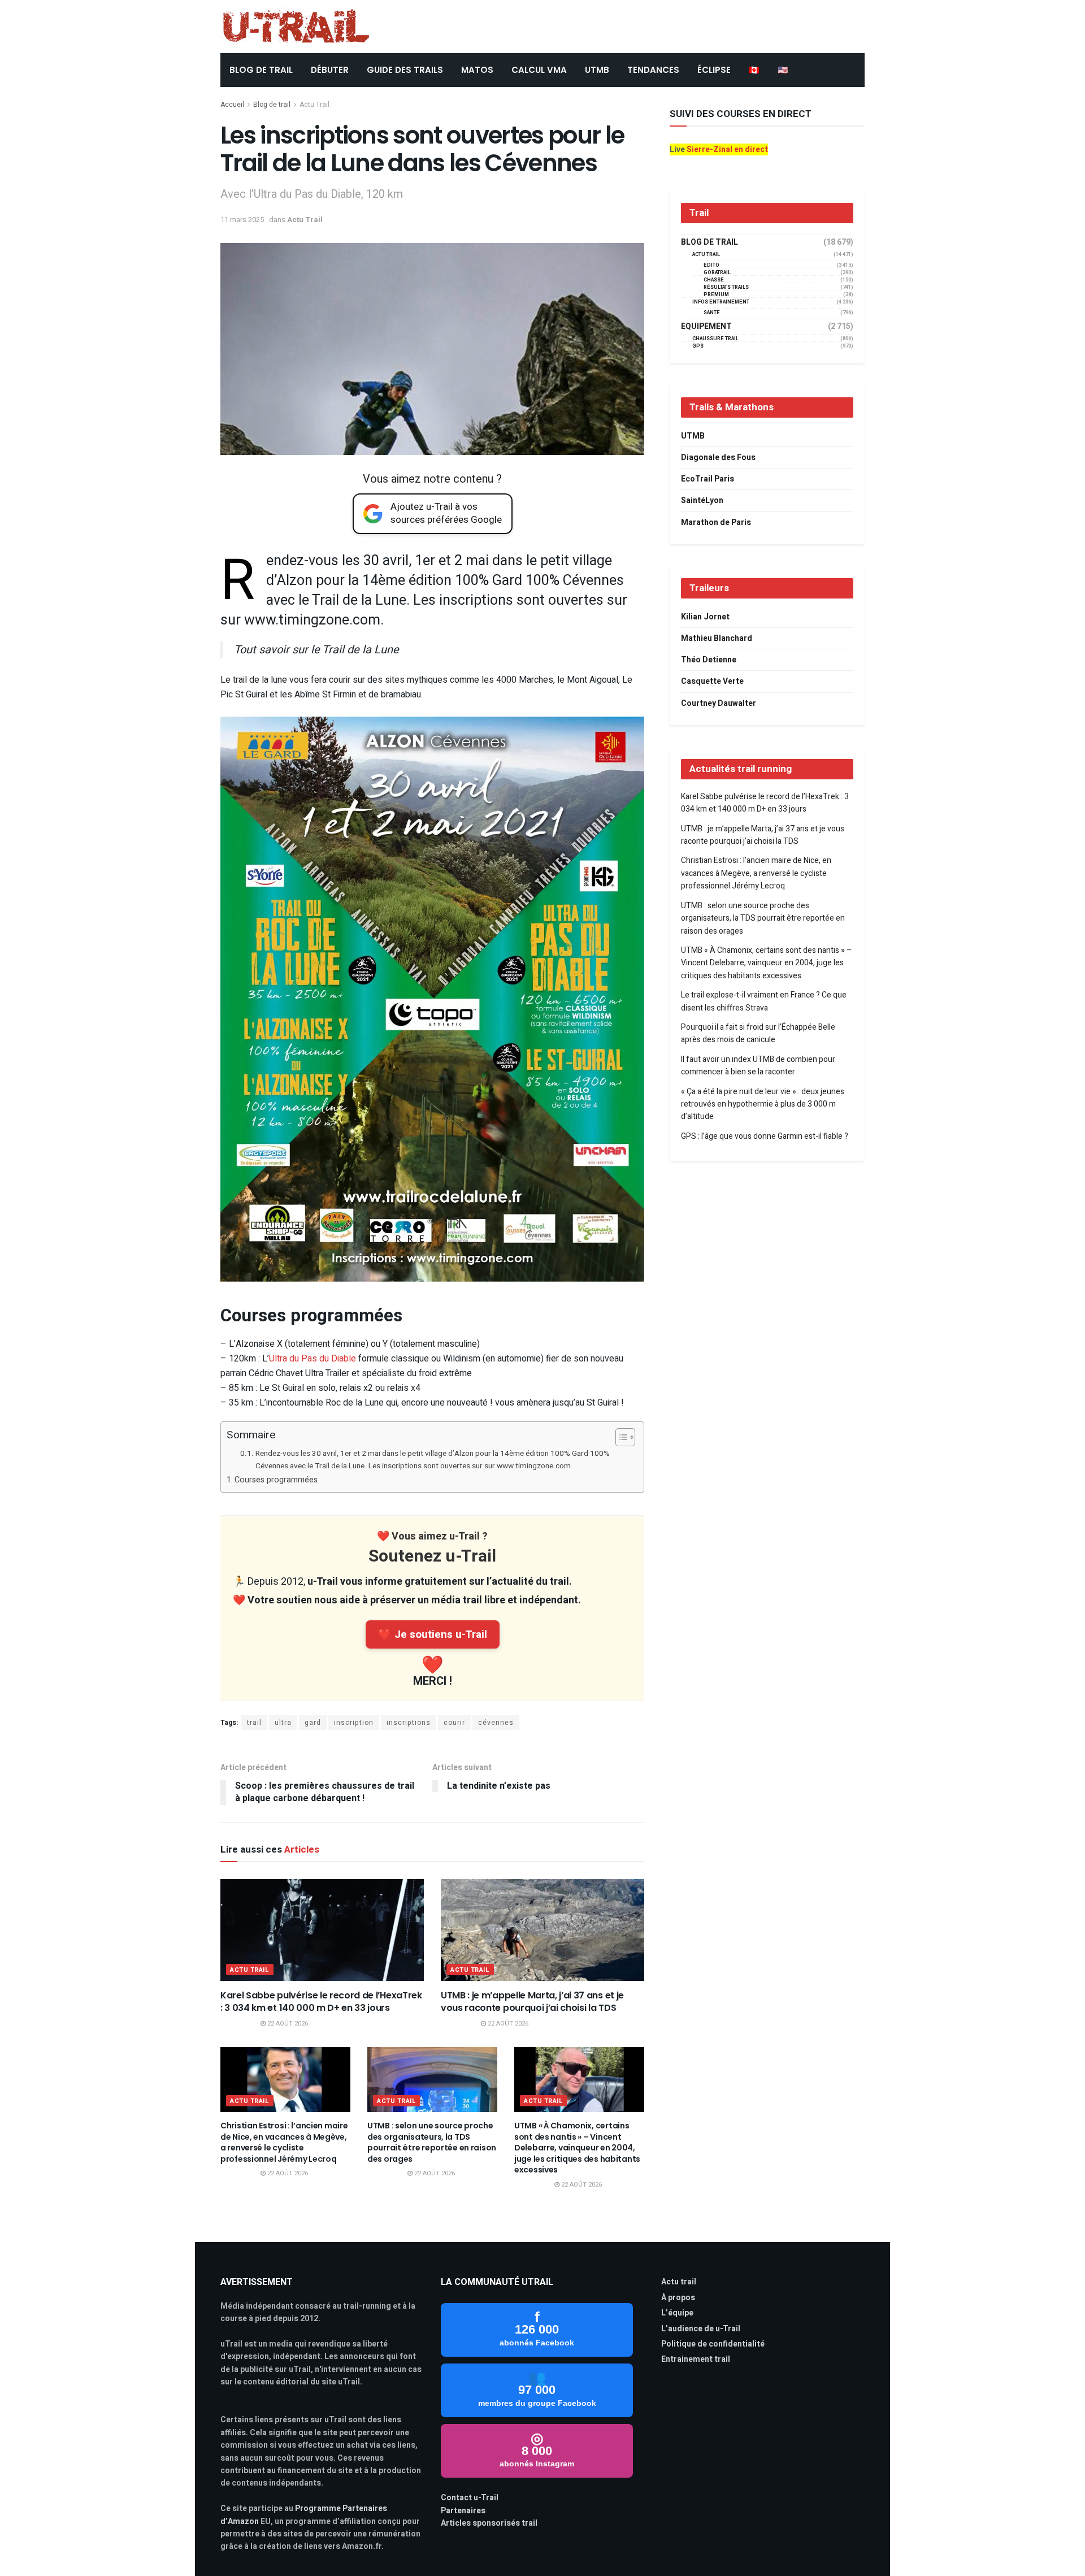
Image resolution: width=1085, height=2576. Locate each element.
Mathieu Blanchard (717, 638)
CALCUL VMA (539, 70)
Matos (477, 70)
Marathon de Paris (716, 522)
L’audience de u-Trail (701, 2329)
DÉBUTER (330, 70)
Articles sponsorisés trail (489, 2523)
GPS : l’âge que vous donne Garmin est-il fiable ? (765, 1136)
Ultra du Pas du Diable (313, 1359)
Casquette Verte (712, 681)
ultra (283, 1723)
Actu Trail (314, 105)
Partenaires (463, 2511)
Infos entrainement (721, 302)
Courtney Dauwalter (719, 703)
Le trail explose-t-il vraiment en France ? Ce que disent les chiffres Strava (764, 1001)
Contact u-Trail (470, 2498)
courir (454, 1723)
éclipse (714, 70)
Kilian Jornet (705, 617)
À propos (678, 2298)
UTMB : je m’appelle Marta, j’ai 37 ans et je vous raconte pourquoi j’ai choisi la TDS (532, 2002)
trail (254, 1723)
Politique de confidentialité (713, 2344)
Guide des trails (405, 70)
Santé (712, 313)
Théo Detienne (709, 660)
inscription (354, 1723)
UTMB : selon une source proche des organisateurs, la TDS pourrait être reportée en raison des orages (432, 2142)
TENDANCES (653, 70)
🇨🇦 (754, 70)
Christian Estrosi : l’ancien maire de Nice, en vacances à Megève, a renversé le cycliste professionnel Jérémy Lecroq (284, 2142)
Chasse (714, 280)
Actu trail (679, 2282)
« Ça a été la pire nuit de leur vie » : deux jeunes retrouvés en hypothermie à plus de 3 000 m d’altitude (763, 1104)
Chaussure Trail (715, 339)
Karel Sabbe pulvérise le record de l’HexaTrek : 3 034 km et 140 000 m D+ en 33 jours (321, 2002)
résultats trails (726, 287)
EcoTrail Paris (708, 479)
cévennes (496, 1723)
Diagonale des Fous (718, 457)
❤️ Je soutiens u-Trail (433, 1634)
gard (313, 1723)
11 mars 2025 (242, 220)
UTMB (597, 70)
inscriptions (409, 1723)
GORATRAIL (717, 273)
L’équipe (677, 2313)
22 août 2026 (287, 2024)
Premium (716, 295)
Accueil (232, 105)
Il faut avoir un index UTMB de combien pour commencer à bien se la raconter (758, 1066)
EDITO (711, 265)
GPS (698, 346)
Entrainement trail (696, 2359)
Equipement (706, 327)
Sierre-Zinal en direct (727, 149)
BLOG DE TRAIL (261, 70)
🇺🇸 (783, 70)
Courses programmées (277, 1480)
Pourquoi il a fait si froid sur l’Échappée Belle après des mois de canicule (758, 1033)
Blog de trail (272, 105)
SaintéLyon (702, 500)
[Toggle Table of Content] (620, 1437)
